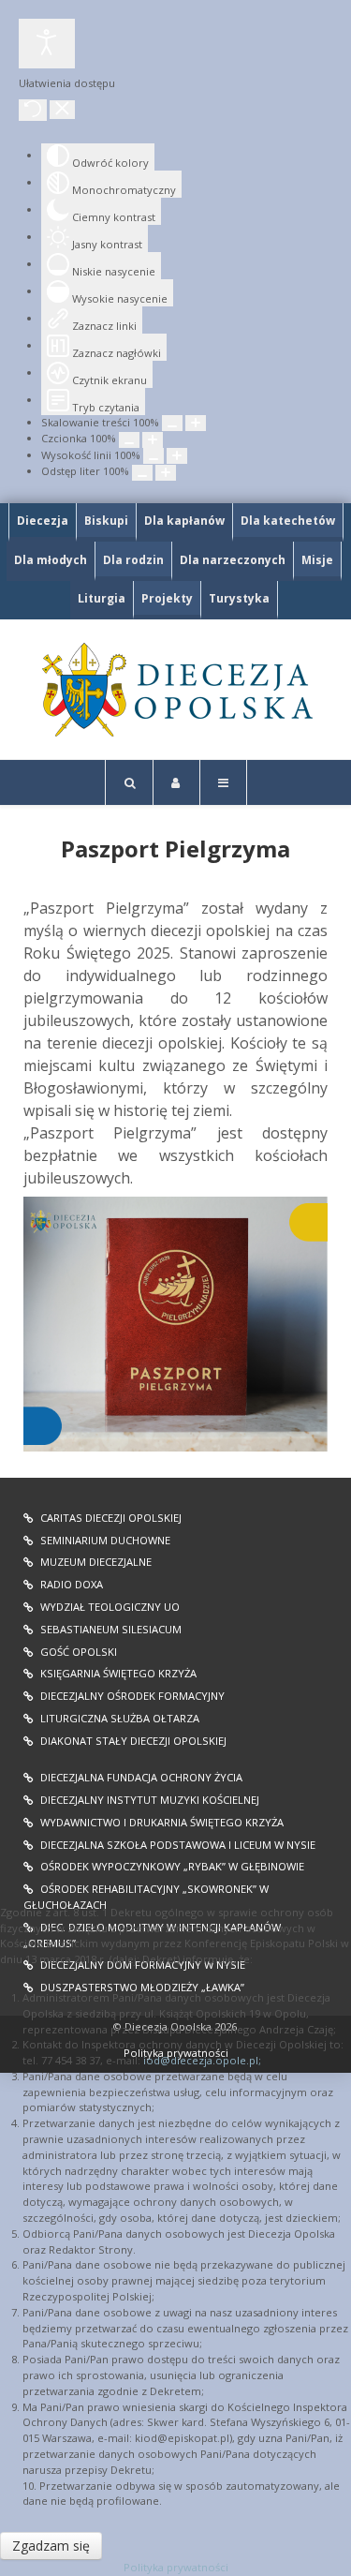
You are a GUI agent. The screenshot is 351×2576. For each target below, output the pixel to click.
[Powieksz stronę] (196, 423)
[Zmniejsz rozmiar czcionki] (129, 440)
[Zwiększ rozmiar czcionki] (153, 440)
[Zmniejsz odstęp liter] (142, 473)
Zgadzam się (51, 2546)
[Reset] (33, 110)
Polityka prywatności (176, 2567)
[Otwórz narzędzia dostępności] (47, 44)
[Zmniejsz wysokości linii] (154, 456)
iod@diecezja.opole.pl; (202, 2060)
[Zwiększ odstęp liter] (166, 473)
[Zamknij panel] (62, 110)
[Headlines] (175, 690)
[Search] (129, 782)
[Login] (176, 782)
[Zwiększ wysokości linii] (177, 456)
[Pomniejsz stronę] (172, 423)
